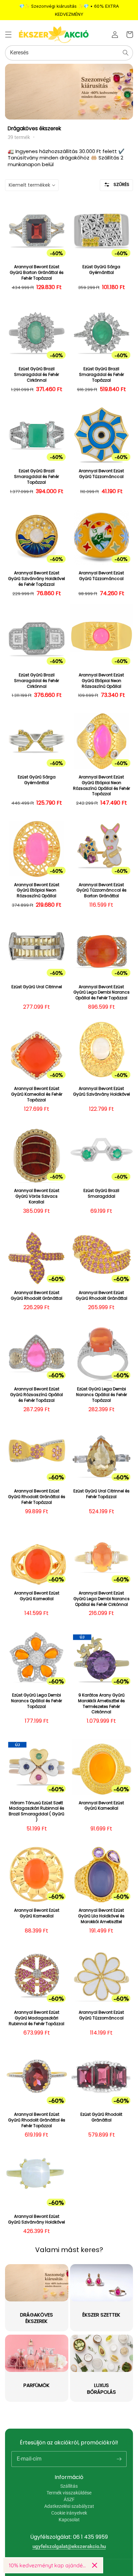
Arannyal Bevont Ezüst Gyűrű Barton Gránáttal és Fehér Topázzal (37, 273)
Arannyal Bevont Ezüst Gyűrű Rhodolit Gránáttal (37, 1296)
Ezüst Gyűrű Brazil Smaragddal (101, 1194)
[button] (8, 35)
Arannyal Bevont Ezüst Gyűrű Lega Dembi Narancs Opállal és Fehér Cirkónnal (101, 1599)
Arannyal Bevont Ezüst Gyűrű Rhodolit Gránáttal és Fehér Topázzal (37, 1497)
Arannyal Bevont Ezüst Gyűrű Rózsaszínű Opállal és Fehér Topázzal (37, 1395)
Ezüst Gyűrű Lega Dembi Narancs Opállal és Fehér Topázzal (101, 1395)
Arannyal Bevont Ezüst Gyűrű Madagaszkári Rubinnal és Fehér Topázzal (37, 2018)
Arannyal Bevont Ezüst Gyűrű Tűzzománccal (101, 474)
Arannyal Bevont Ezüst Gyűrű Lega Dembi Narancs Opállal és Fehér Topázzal (101, 993)
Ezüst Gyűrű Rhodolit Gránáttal (101, 2117)
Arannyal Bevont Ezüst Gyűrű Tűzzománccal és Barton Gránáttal (101, 891)
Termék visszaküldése (69, 2493)
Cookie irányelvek (69, 2513)
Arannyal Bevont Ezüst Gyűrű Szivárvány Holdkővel (101, 1091)
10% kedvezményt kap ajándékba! (48, 2565)
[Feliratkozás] (119, 2459)
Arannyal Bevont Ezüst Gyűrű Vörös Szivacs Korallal (37, 1196)
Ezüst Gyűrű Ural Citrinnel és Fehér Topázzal (101, 1494)
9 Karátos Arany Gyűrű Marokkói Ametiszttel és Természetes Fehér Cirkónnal (101, 1704)
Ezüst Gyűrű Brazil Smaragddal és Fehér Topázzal (101, 375)
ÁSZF (69, 2499)
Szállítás (69, 2486)
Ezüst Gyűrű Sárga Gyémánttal (101, 270)
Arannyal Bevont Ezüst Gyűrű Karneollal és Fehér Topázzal (37, 1094)
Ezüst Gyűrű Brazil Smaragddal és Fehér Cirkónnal (37, 375)
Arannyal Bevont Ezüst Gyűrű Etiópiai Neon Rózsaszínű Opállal (101, 681)
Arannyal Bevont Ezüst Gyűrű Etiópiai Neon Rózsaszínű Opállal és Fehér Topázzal (101, 785)
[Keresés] (126, 53)
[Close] (95, 2565)
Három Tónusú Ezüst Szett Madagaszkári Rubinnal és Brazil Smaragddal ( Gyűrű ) (37, 1811)
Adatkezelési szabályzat (69, 2506)
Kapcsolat (69, 2520)
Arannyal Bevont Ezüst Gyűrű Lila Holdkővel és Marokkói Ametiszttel (101, 1916)
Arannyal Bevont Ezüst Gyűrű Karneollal (37, 1596)
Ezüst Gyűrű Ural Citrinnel (37, 987)
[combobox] (69, 53)
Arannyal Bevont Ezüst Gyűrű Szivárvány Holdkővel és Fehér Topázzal (37, 579)
